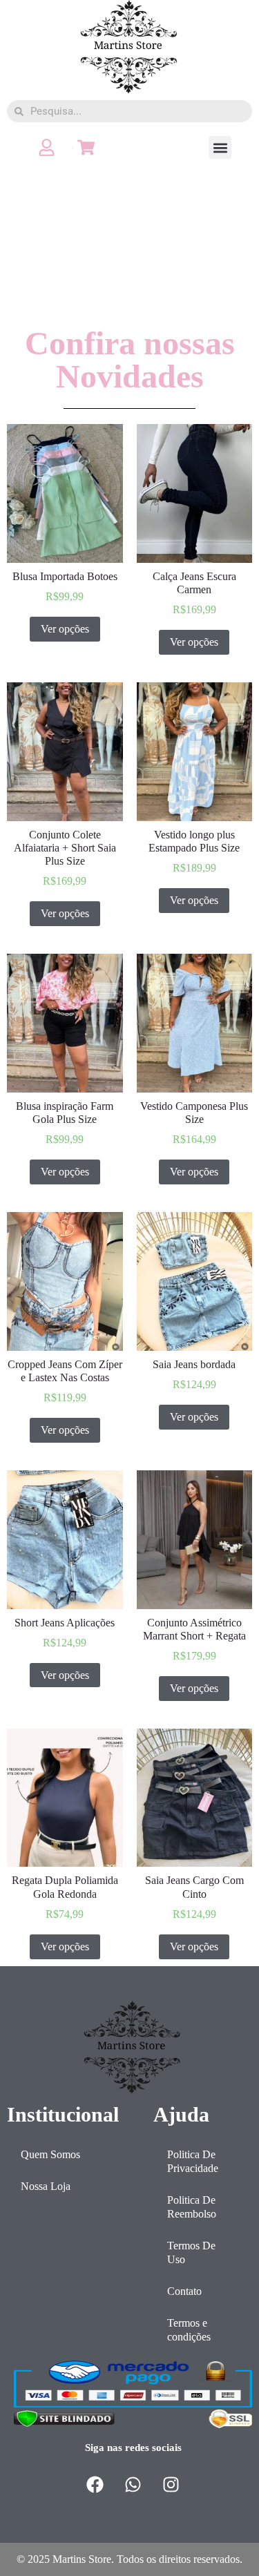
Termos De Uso (191, 2252)
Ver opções (65, 629)
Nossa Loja (46, 2186)
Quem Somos (50, 2154)
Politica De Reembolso (192, 2207)
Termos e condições (189, 2330)
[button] (220, 147)
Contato (184, 2291)
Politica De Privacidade (193, 2161)
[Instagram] (171, 2484)
